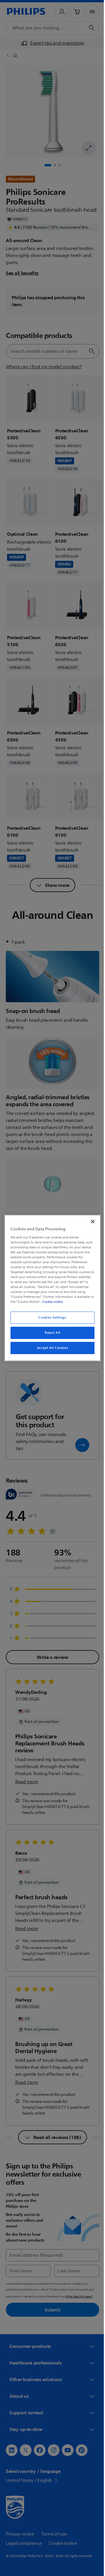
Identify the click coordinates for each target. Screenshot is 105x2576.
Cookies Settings (50, 1318)
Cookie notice (69, 1302)
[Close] (90, 1222)
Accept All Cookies (50, 1348)
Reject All (50, 1333)
